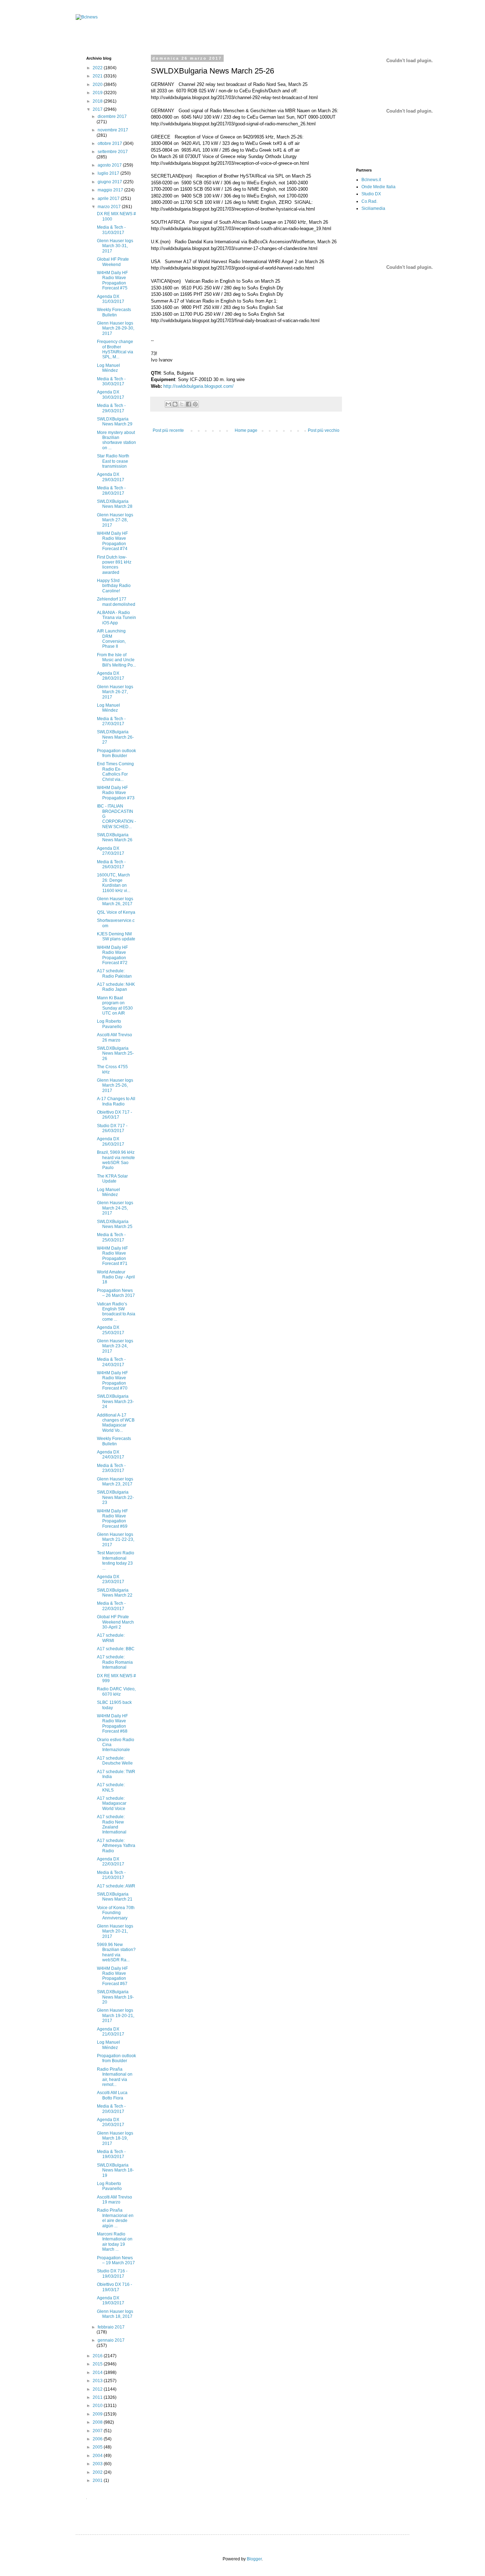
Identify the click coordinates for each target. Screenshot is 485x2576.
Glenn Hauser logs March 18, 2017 (115, 2314)
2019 (98, 93)
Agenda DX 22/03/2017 (111, 1862)
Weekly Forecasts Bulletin (114, 312)
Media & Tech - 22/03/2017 (111, 1606)
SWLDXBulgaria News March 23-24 (115, 1401)
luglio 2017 (109, 173)
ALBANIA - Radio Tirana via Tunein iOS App (116, 618)
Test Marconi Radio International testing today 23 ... (116, 1561)
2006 (98, 2439)
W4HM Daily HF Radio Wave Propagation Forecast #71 (112, 1256)
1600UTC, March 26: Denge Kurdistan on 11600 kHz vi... (114, 883)
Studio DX (371, 194)
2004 (98, 2456)
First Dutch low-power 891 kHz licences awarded (114, 565)
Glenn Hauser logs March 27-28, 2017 (115, 520)
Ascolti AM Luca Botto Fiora (112, 2095)
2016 (98, 2356)
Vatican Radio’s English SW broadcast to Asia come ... (116, 1312)
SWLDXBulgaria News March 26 (115, 837)
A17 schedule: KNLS (111, 1787)
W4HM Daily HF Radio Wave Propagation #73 (116, 793)
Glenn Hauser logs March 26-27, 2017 (115, 692)
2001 (98, 2480)
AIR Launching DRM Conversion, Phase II (111, 639)
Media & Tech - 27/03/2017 (111, 721)
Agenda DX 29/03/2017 (111, 477)
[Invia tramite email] (168, 404)
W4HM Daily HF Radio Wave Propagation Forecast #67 (112, 1976)
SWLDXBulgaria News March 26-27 (115, 737)
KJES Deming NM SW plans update (116, 936)
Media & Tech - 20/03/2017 (111, 2109)
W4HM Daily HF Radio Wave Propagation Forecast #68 (112, 1724)
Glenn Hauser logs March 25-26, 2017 (115, 1085)
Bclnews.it (371, 180)
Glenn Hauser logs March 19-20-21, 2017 (116, 2015)
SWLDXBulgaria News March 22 (115, 1593)
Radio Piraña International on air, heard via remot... (115, 2077)
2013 (98, 2381)
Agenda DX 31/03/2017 (111, 299)
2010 (98, 2406)
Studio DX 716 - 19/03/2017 (112, 2273)
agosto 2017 (110, 165)
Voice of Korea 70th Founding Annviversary (116, 1913)
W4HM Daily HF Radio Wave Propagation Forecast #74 (112, 541)
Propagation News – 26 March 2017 (116, 1293)
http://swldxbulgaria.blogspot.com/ (198, 386)
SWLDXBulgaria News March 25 (115, 1224)
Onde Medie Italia (378, 187)
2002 (98, 2472)
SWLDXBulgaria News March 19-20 (115, 1997)
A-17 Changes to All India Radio (116, 1101)
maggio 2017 (111, 190)
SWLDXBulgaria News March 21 (115, 1897)
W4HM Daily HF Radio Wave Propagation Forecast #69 (112, 1519)
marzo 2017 (110, 207)
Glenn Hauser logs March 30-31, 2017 (115, 246)
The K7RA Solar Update (112, 1179)
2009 (98, 2414)
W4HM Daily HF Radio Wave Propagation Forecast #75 (112, 280)
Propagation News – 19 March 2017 (116, 2260)
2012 (98, 2389)
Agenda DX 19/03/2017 (111, 2300)
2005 (98, 2447)
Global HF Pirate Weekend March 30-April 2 (115, 1622)
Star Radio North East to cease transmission (113, 461)
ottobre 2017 (110, 143)
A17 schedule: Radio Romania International (115, 1662)
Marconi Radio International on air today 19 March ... (115, 2242)
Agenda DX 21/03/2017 (111, 2032)
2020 (98, 85)
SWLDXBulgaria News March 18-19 (115, 2170)
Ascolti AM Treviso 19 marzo (115, 2200)
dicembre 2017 (112, 116)
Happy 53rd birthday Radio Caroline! (114, 586)
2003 (98, 2464)
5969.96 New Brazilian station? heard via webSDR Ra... (116, 1952)
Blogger (254, 2559)
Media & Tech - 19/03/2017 (111, 2154)
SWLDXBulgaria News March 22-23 (115, 1497)
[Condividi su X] (182, 404)
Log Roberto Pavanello (109, 1024)
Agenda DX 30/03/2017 (111, 395)
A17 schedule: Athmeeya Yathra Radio (116, 1846)
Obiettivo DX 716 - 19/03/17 (115, 2287)
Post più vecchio (324, 430)
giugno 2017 (110, 182)
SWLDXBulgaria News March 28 (115, 504)
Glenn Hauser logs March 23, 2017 (115, 1482)
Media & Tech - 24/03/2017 (111, 1362)
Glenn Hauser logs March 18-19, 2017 (115, 2138)
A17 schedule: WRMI (111, 1638)
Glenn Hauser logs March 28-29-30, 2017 (116, 328)
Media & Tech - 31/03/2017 (111, 230)
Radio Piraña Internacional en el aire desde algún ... (115, 2218)
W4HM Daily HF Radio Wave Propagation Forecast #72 (112, 955)
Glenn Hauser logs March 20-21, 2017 (115, 1931)
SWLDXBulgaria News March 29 (115, 422)
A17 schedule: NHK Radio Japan (116, 987)
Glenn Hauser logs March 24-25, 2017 (115, 1208)
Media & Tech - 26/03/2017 (111, 864)
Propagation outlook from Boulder (116, 753)
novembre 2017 (113, 130)
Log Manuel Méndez (108, 368)
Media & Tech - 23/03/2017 (111, 1468)
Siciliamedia (373, 208)
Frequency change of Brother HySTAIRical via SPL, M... (115, 349)
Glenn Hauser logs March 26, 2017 (115, 901)
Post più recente (168, 430)
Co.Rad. (369, 201)
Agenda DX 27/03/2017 (111, 851)
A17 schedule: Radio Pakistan (114, 973)
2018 (98, 101)
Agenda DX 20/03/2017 (111, 2122)
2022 (98, 68)
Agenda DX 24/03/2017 (111, 1455)
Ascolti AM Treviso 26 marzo (115, 1037)
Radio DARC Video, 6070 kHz (116, 1691)
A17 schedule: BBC (116, 1649)
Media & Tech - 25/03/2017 (111, 1237)
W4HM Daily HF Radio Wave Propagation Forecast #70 (112, 1381)
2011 (98, 2397)
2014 (98, 2373)
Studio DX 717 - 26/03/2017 (112, 1128)
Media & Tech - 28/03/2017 (111, 490)
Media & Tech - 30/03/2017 (111, 381)
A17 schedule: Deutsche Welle (115, 1761)
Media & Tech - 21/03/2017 (111, 1875)
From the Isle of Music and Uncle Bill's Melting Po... (116, 660)
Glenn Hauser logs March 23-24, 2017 (115, 1346)
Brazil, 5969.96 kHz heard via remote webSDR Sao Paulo (116, 1160)
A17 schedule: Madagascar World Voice (112, 1803)
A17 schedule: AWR (116, 1886)
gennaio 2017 (111, 2340)
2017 (98, 109)
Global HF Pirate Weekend (113, 262)
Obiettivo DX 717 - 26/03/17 (115, 1115)
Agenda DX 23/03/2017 (111, 1579)
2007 (98, 2431)
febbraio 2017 (111, 2327)
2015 (98, 2364)
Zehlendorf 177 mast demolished (116, 602)
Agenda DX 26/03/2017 (111, 1141)
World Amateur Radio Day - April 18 (116, 1277)
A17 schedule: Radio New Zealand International (112, 1824)
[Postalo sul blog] (175, 404)
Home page (246, 430)
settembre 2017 (113, 152)
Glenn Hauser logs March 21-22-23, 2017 (116, 1540)
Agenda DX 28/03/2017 (111, 676)
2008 (98, 2422)
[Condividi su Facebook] (189, 404)
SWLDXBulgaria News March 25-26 (115, 1053)
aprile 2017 (109, 199)
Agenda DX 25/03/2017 (111, 1330)
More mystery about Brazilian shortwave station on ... (116, 440)
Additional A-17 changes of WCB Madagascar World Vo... (116, 1423)
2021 (98, 76)
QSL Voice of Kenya (116, 912)
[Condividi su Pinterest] (195, 404)
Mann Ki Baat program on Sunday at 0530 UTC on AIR (115, 1006)
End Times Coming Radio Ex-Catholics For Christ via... (115, 771)
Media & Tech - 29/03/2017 (111, 408)
